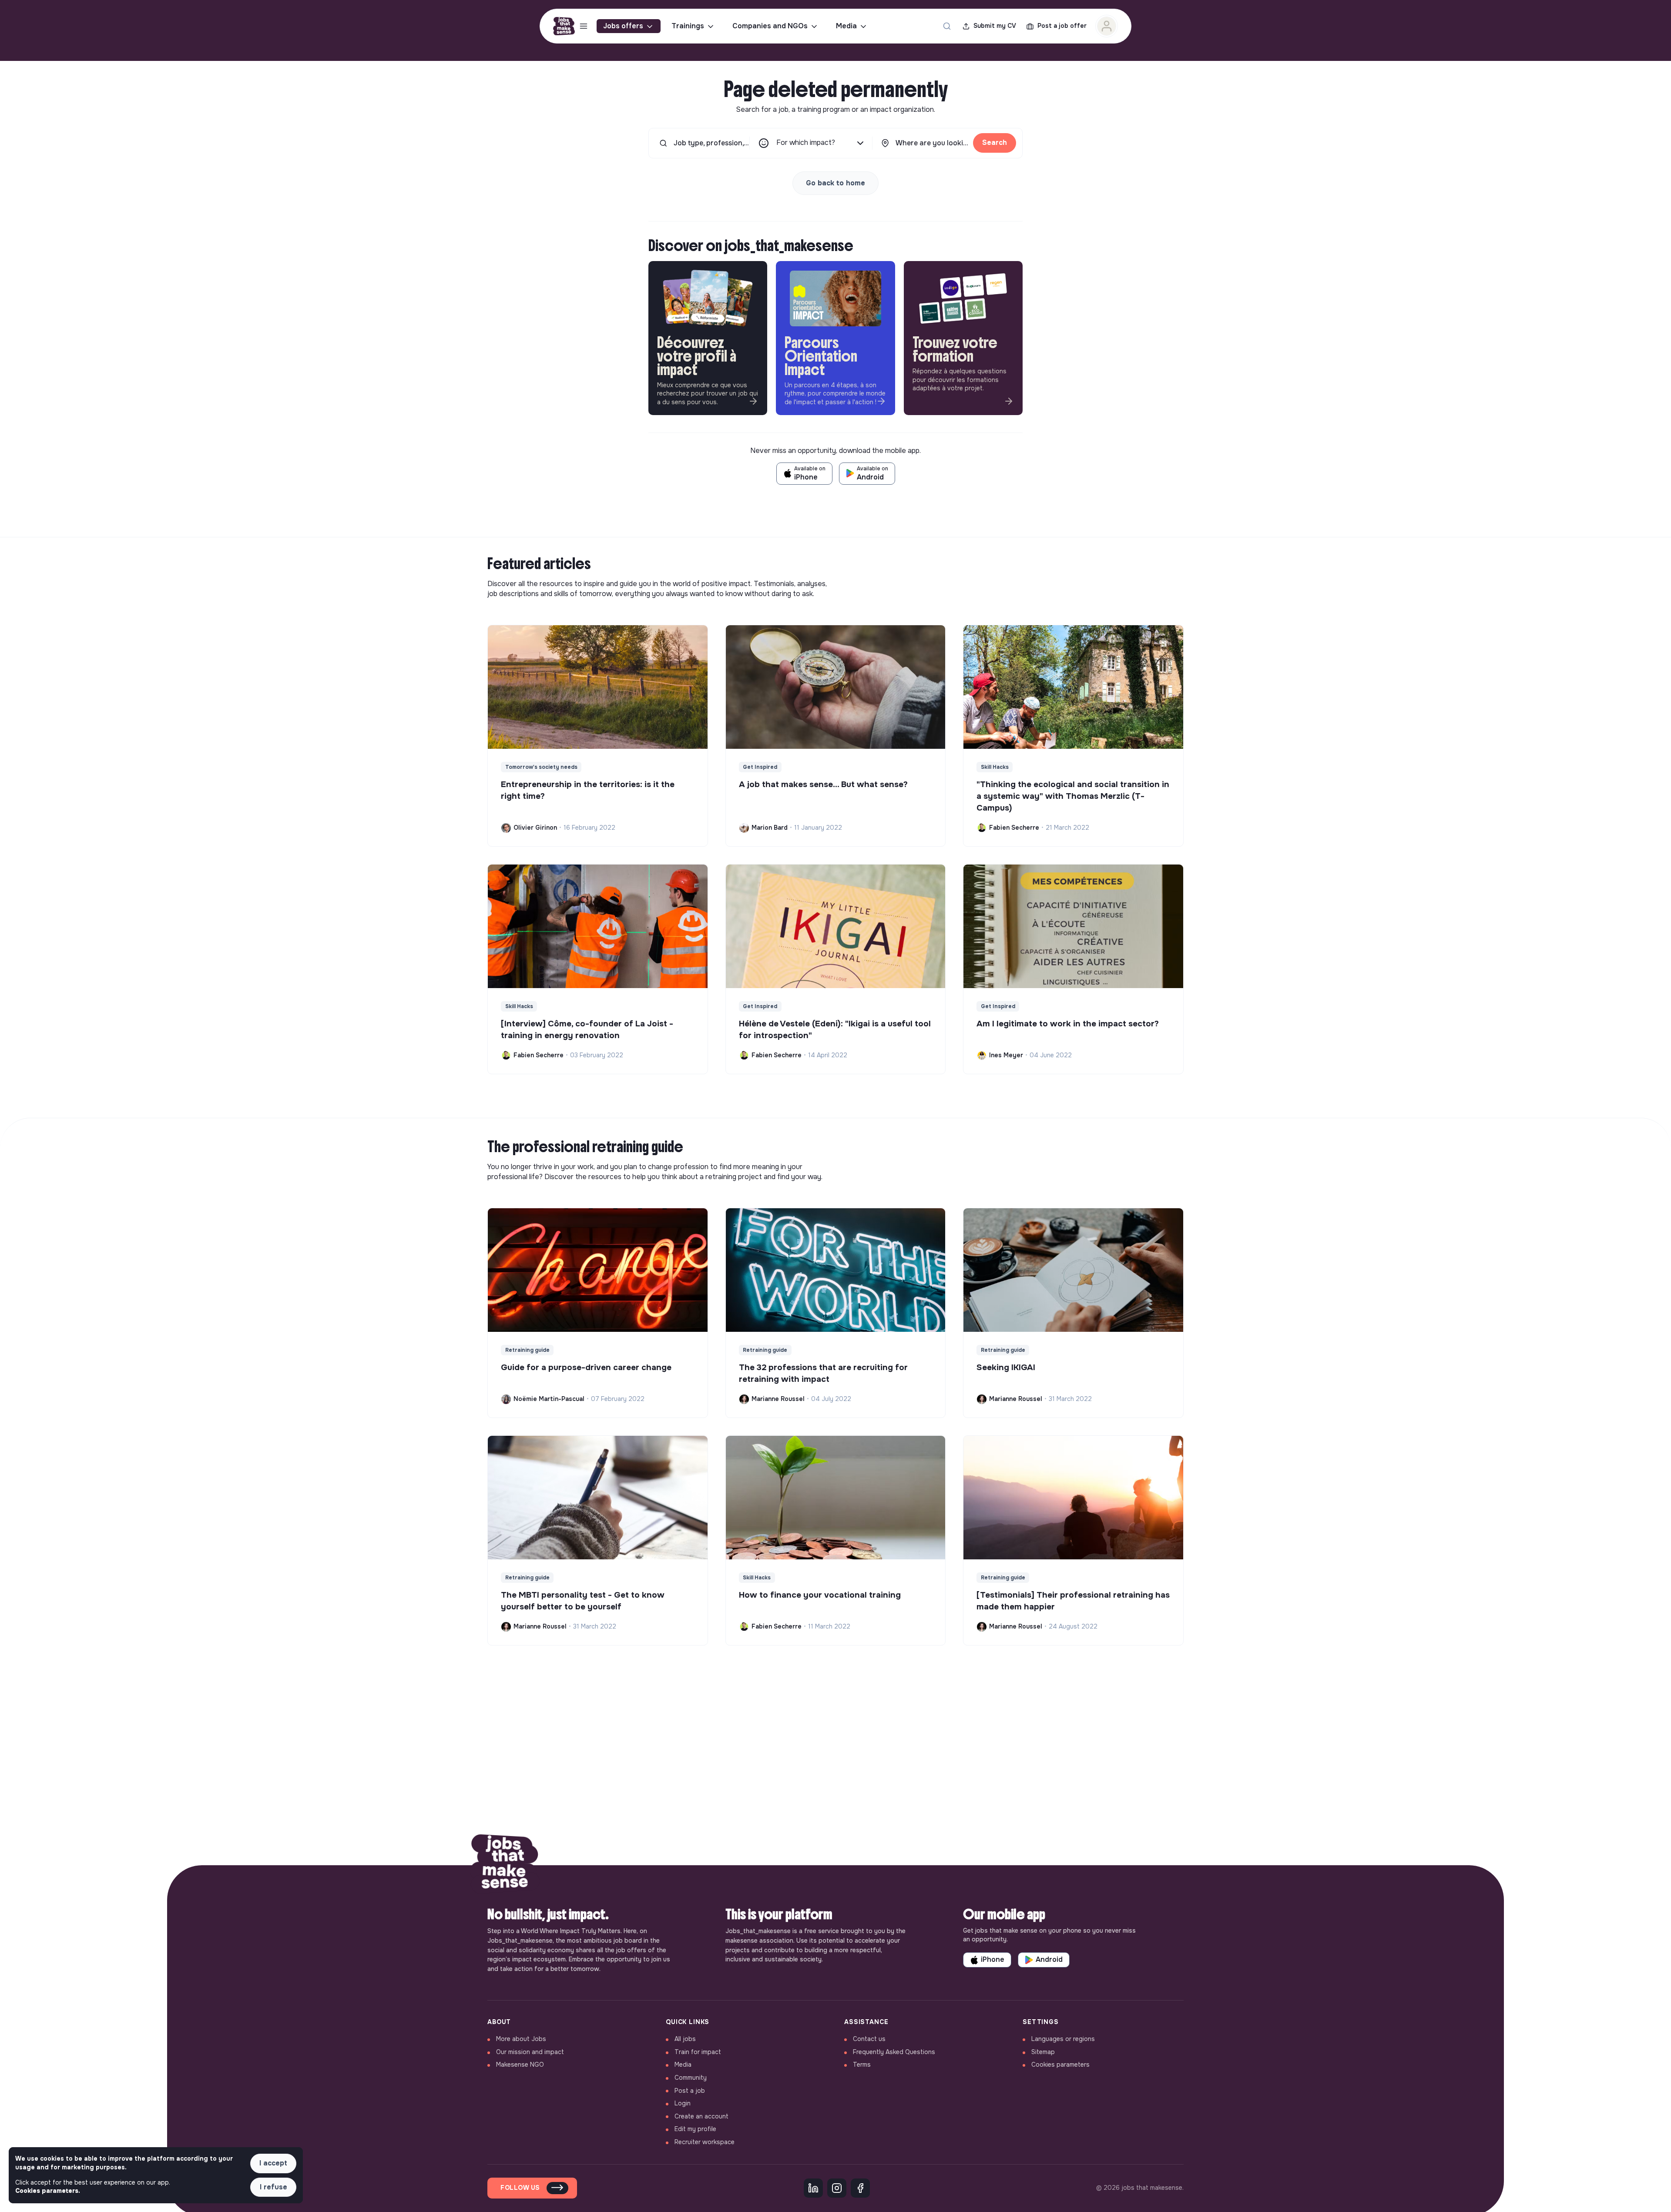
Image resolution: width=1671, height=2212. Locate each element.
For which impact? (806, 142)
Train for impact (698, 2052)
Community (691, 2078)
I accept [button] (273, 2163)
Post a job (690, 2091)
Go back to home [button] (835, 183)
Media (846, 26)
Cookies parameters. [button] (48, 2191)
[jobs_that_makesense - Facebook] (860, 2188)
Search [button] (995, 142)
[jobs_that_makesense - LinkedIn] (813, 2188)
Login (683, 2103)
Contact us (869, 2039)
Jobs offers (623, 26)
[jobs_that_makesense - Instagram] (837, 2188)
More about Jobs (521, 2039)
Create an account (701, 2116)
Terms (862, 2065)
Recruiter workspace (705, 2142)
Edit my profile (695, 2129)
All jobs (685, 2039)
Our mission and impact (530, 2052)
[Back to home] (505, 1865)
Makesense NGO (520, 2065)
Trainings (688, 26)
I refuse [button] (273, 2187)
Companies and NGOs (770, 26)
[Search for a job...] (947, 26)
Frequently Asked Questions (894, 2052)
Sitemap (1043, 2052)
